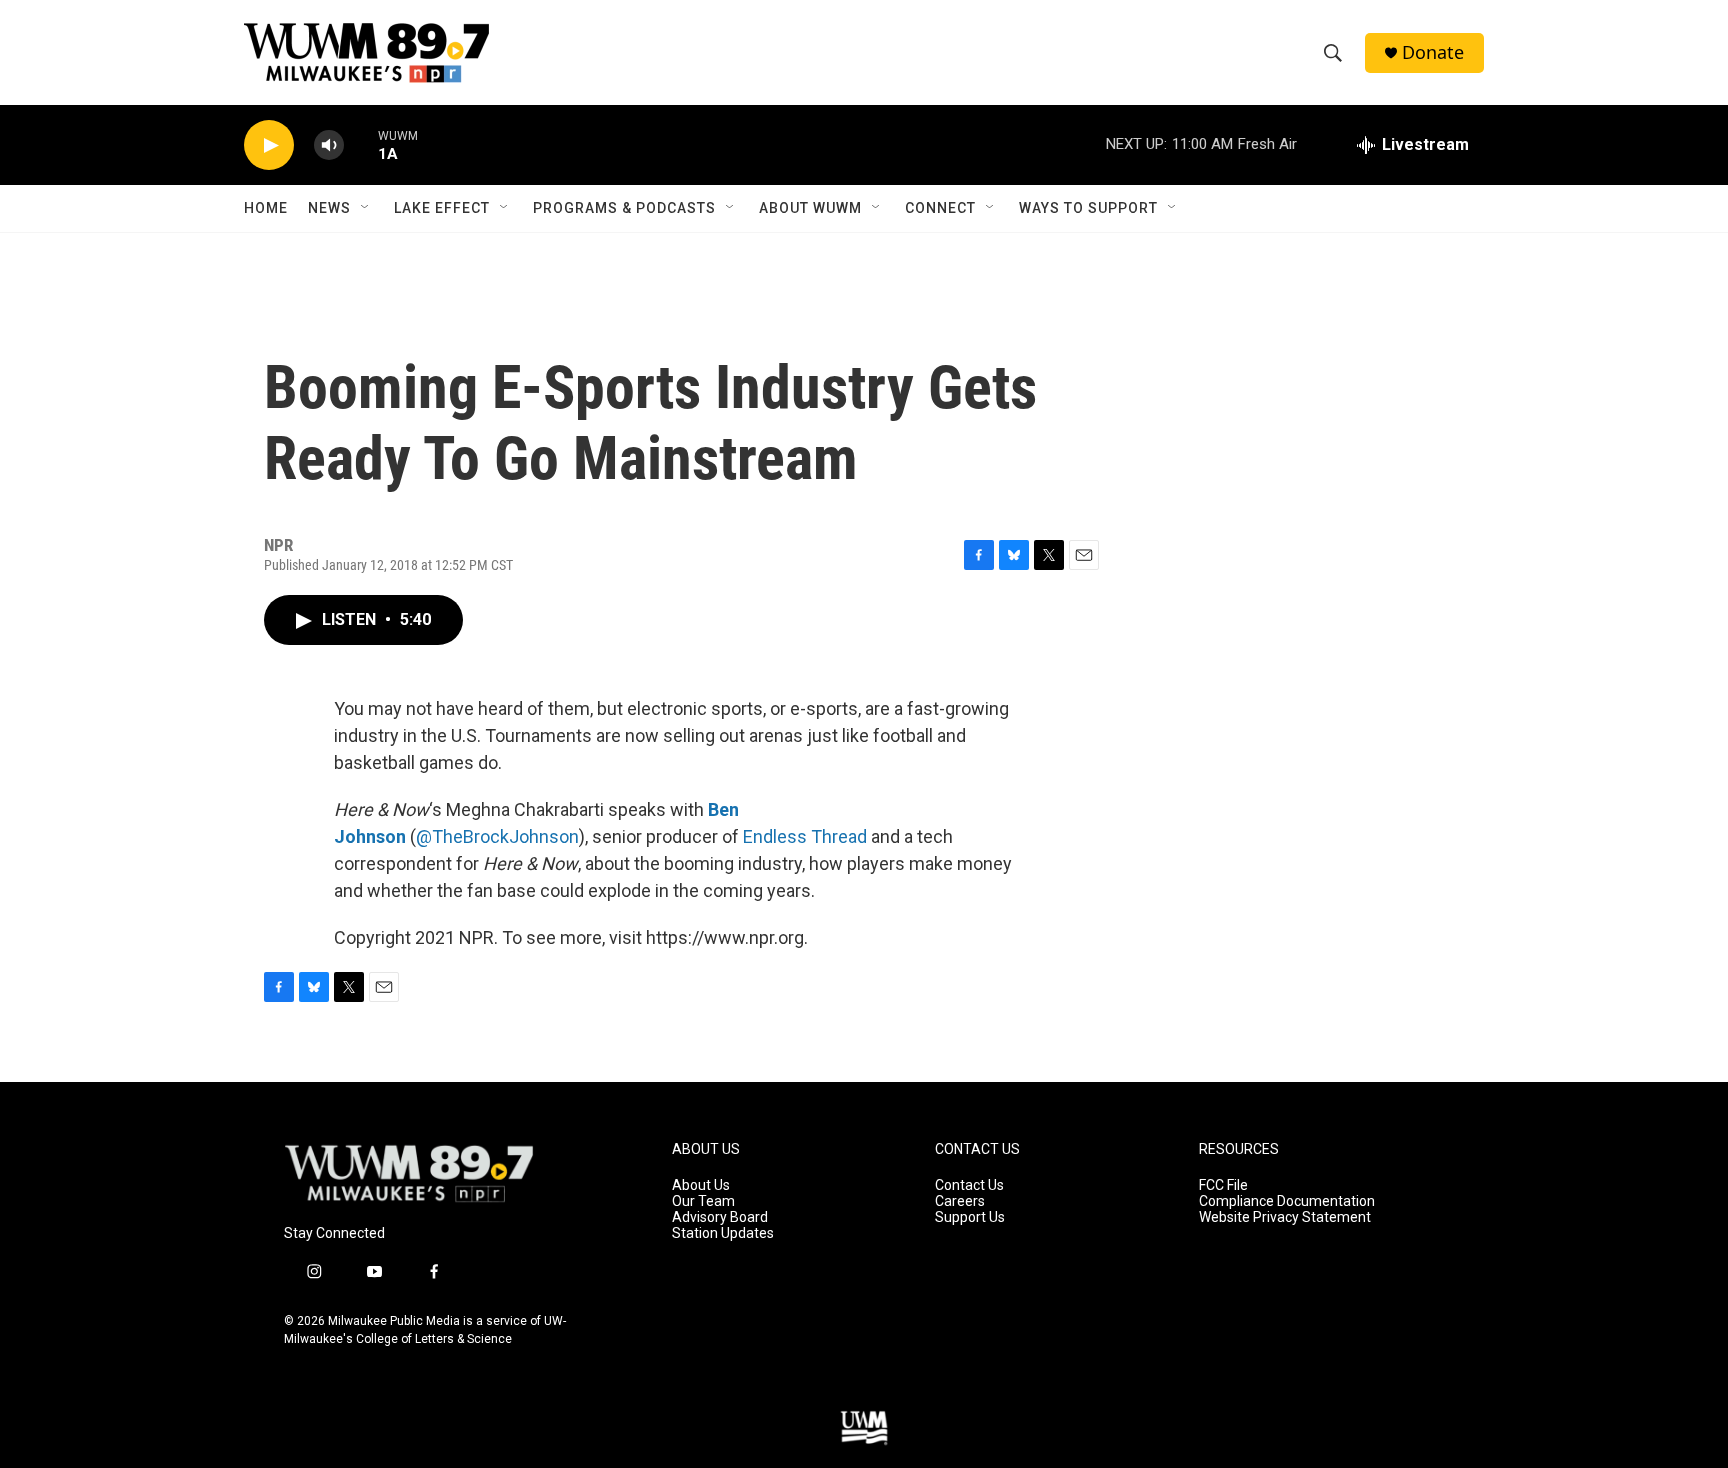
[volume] (329, 145)
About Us (701, 1185)
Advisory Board (720, 1217)
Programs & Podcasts (624, 208)
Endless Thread (805, 836)
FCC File (1223, 1185)
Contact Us (969, 1185)
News (329, 208)
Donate (1433, 52)
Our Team (703, 1201)
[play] (269, 145)
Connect (940, 208)
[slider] (361, 144)
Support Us (970, 1217)
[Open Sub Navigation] (366, 208)
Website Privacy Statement (1285, 1217)
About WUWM (810, 208)
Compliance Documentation (1287, 1201)
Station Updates (723, 1233)
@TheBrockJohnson (497, 836)
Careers (960, 1201)
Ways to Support (1088, 208)
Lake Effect (442, 208)
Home (266, 208)
